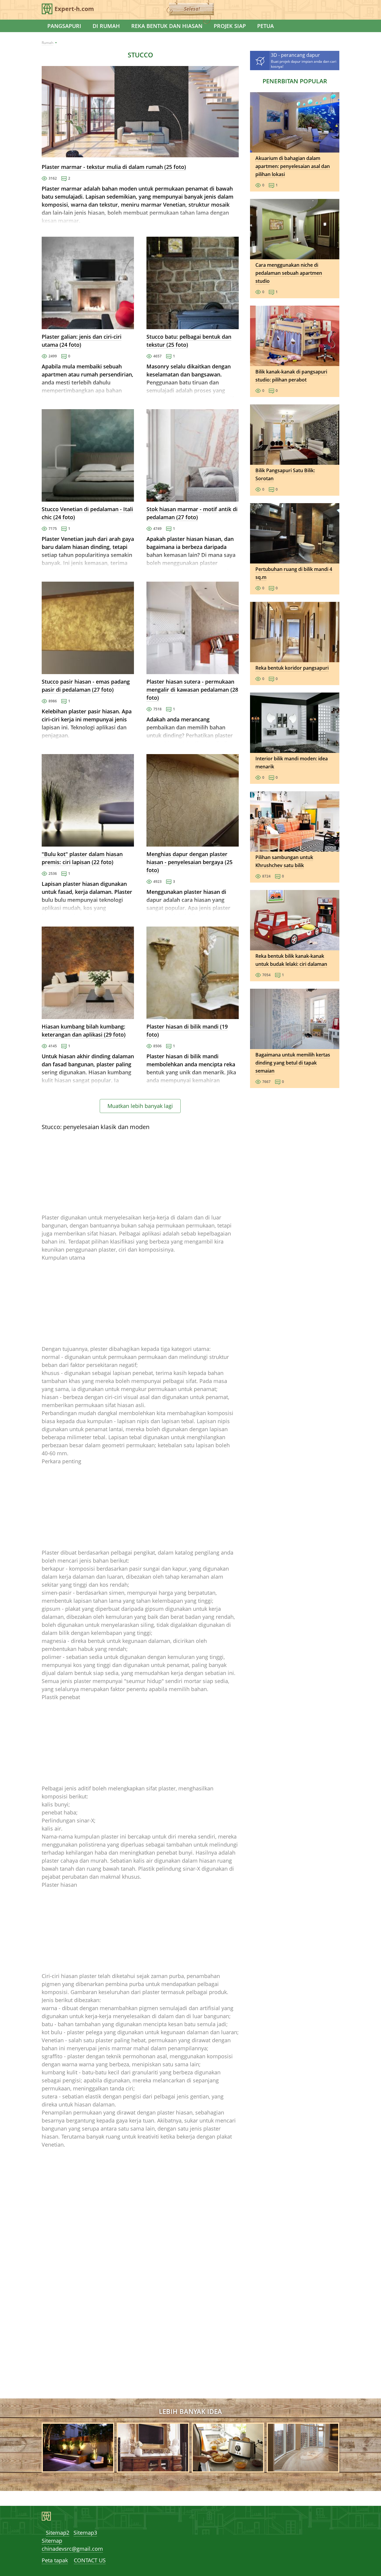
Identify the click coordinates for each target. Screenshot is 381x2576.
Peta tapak (55, 2560)
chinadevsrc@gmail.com (72, 2549)
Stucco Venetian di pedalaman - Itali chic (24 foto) (87, 513)
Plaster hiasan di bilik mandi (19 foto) (187, 1030)
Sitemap (52, 2541)
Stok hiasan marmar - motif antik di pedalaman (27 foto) (192, 513)
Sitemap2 (58, 2533)
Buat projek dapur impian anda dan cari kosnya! (304, 60)
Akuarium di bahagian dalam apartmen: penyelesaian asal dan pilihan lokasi (293, 166)
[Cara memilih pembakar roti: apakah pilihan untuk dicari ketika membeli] (228, 2468)
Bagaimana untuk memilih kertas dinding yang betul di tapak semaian (293, 1063)
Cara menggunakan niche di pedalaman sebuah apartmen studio (289, 273)
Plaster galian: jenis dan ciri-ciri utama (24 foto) (82, 341)
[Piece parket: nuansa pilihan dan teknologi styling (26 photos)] (303, 2468)
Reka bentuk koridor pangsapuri (292, 668)
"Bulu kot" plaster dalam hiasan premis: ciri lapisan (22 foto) (82, 858)
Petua (266, 26)
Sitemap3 (85, 2533)
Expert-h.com (74, 9)
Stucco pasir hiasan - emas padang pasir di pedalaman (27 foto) (86, 686)
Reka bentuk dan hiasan (167, 26)
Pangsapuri (64, 26)
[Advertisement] (140, 1172)
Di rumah (106, 26)
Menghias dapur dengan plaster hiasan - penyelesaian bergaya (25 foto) (189, 862)
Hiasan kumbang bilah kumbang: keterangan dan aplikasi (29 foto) (84, 1030)
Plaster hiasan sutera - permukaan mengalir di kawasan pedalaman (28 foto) (192, 690)
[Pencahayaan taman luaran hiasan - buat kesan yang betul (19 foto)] (78, 2468)
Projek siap (230, 26)
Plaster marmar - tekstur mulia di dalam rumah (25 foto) (114, 167)
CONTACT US (90, 2560)
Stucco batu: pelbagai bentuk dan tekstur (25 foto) (189, 341)
